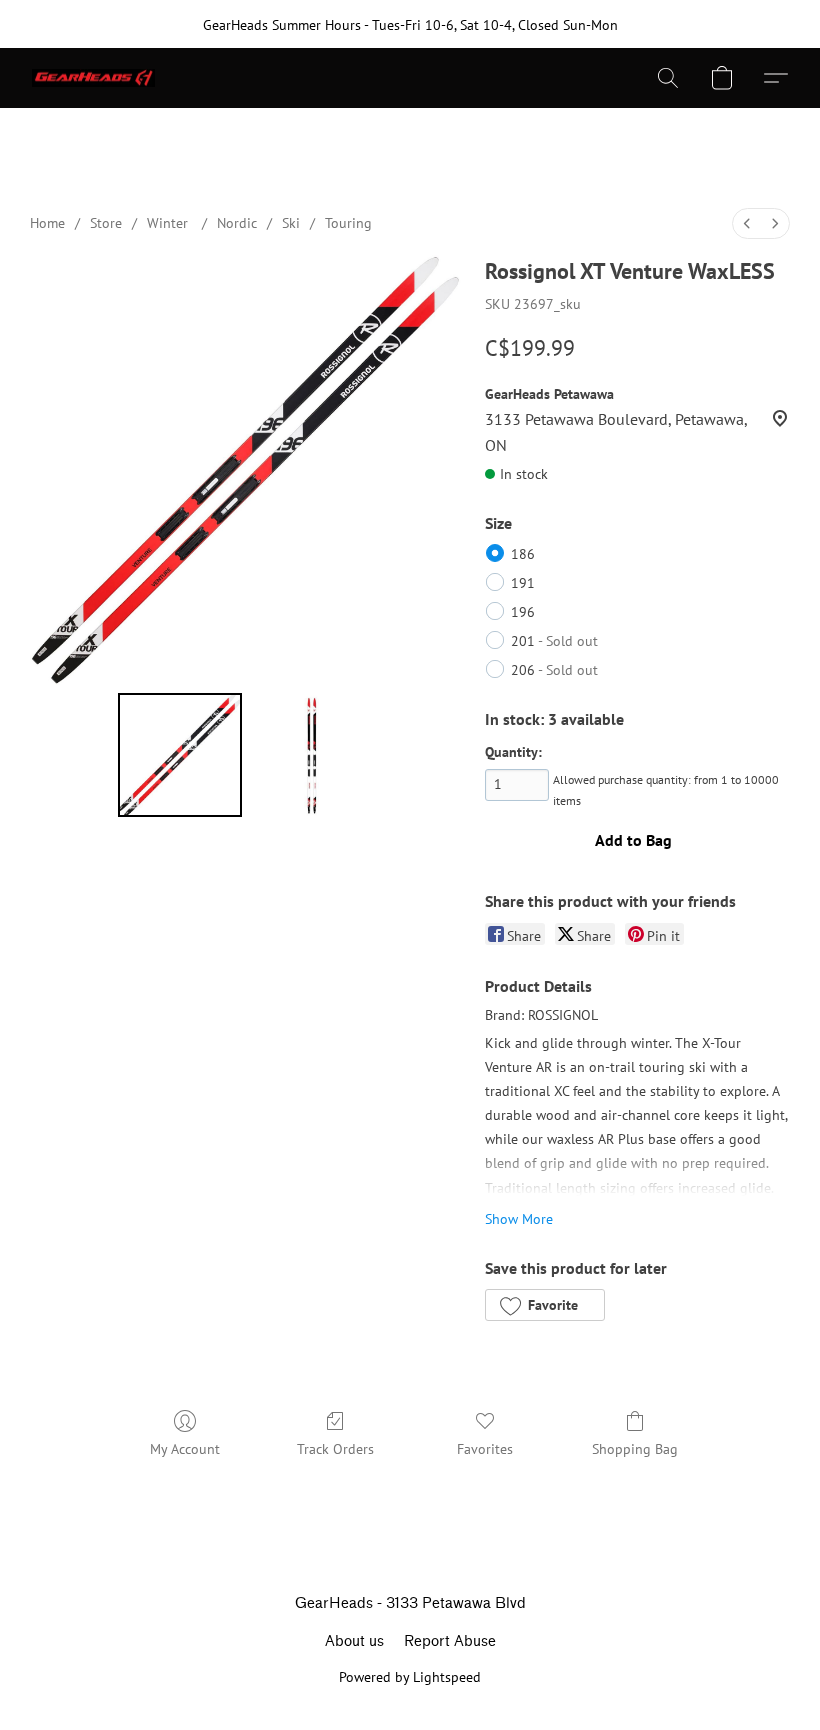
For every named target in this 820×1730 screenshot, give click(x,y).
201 (554, 641)
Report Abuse (450, 1641)
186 (523, 554)
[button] (93, 78)
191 (523, 583)
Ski (291, 223)
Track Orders (335, 1449)
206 (554, 670)
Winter (169, 223)
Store (106, 223)
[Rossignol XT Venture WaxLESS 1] (312, 755)
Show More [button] (519, 1219)
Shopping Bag (635, 1449)
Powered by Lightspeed (410, 1677)
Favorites (485, 1449)
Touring (348, 223)
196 (523, 612)
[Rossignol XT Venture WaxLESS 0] (180, 755)
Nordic (237, 223)
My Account (185, 1449)
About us (354, 1641)
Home (47, 223)
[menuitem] (747, 223)
